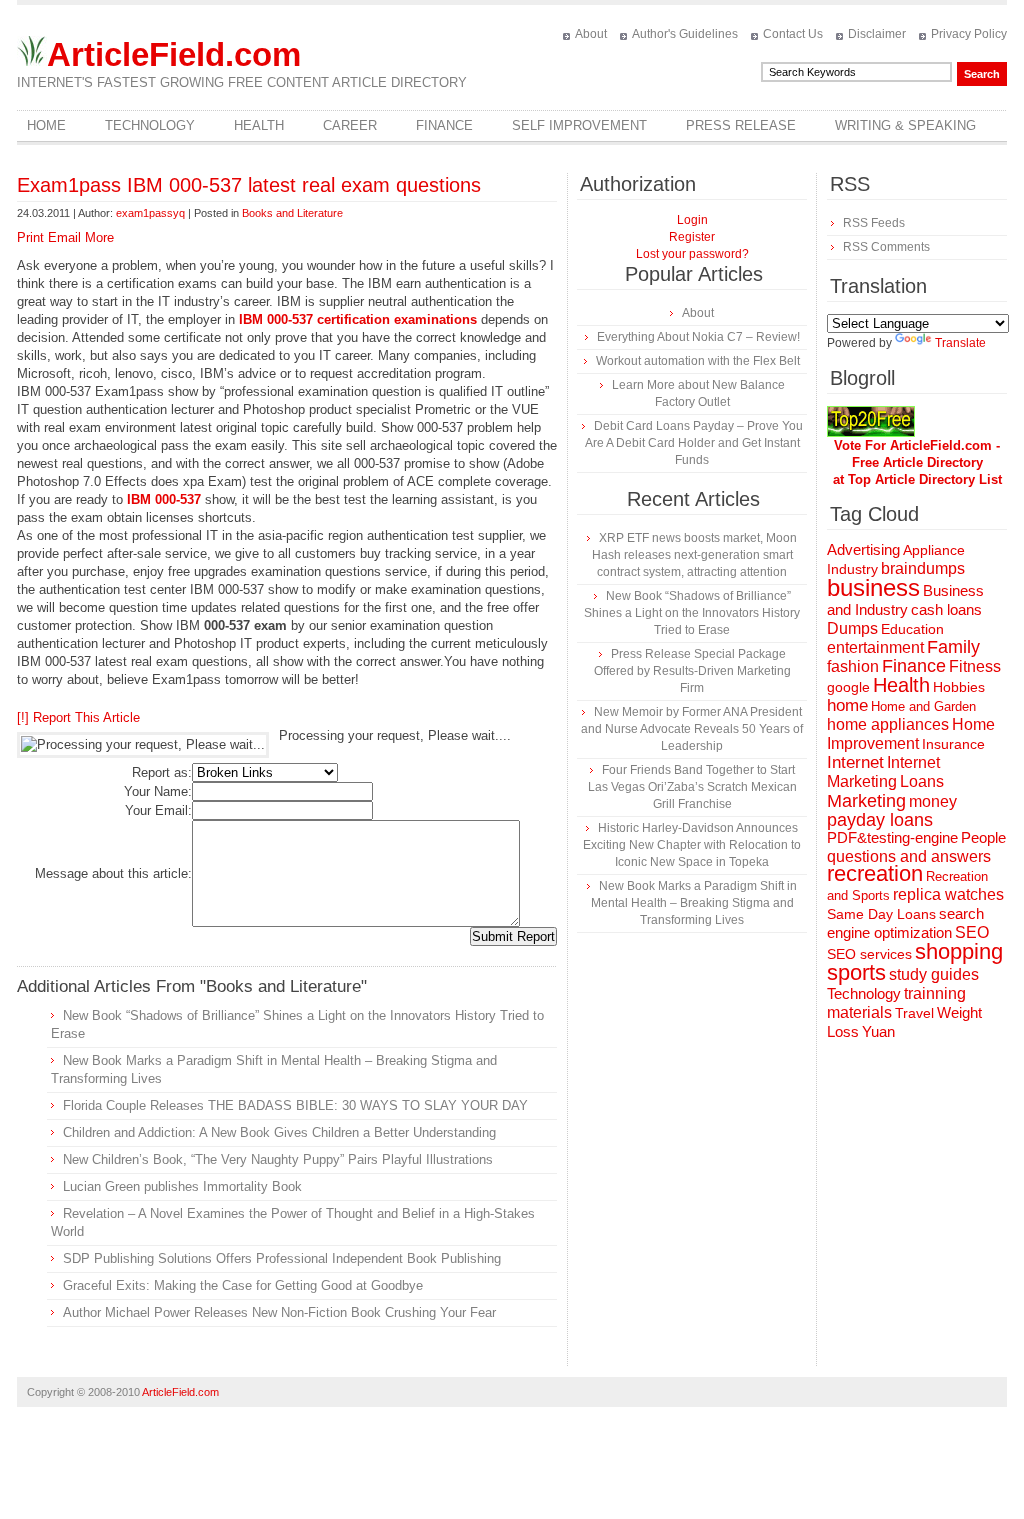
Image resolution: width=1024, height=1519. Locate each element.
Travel (914, 1013)
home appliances (888, 724)
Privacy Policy (969, 34)
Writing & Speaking (905, 125)
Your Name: (158, 791)
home (847, 705)
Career (350, 125)
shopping (959, 951)
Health (259, 125)
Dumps (852, 628)
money (933, 801)
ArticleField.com (174, 54)
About (591, 34)
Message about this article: (113, 873)
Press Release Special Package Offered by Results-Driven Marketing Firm (692, 671)
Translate (960, 343)
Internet (855, 762)
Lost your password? (692, 254)
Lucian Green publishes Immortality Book (182, 1186)
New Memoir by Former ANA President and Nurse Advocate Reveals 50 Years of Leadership (692, 729)
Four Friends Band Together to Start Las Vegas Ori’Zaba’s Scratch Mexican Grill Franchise (692, 787)
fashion (853, 666)
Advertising (863, 550)
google (848, 687)
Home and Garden (923, 706)
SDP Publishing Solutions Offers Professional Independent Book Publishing (282, 1258)
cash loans (946, 609)
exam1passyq (150, 213)
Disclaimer (877, 34)
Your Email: (158, 810)
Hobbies (959, 687)
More (99, 237)
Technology (150, 125)
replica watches (948, 894)
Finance (444, 125)
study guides (934, 974)
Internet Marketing (883, 771)
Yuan (878, 1031)
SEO (972, 932)
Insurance (953, 744)
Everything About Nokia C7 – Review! (698, 337)
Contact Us (793, 34)
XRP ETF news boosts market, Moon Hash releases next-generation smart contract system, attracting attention (694, 555)
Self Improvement (579, 125)
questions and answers (909, 856)
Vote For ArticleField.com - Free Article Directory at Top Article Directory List (917, 462)
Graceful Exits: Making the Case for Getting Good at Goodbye (243, 1285)
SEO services (869, 954)
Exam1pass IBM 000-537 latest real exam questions (249, 185)
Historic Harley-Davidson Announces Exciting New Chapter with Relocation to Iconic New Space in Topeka (692, 845)
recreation (875, 873)
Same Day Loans (881, 914)
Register (692, 237)
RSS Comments (886, 247)
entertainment (875, 647)
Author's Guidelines (685, 34)
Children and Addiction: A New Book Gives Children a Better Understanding (279, 1132)
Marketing (866, 800)
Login (692, 220)
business (873, 587)
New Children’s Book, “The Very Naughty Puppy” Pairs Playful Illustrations (278, 1159)
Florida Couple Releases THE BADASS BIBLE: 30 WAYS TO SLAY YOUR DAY (295, 1105)
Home (46, 125)
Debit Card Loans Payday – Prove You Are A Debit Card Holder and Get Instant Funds (694, 443)
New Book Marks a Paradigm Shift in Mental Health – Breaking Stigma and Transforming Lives (694, 903)
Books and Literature (292, 213)
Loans (922, 781)
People (983, 837)
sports (856, 972)
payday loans (880, 820)
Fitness (975, 666)
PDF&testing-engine (892, 838)
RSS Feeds (874, 223)
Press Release (741, 125)
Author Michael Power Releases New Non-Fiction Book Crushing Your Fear (279, 1312)
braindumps (923, 568)
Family (953, 647)
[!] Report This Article (78, 717)
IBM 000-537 (164, 499)
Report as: (162, 772)
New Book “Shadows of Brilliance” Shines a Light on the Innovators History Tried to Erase (692, 613)
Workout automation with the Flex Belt (698, 361)
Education (912, 629)
